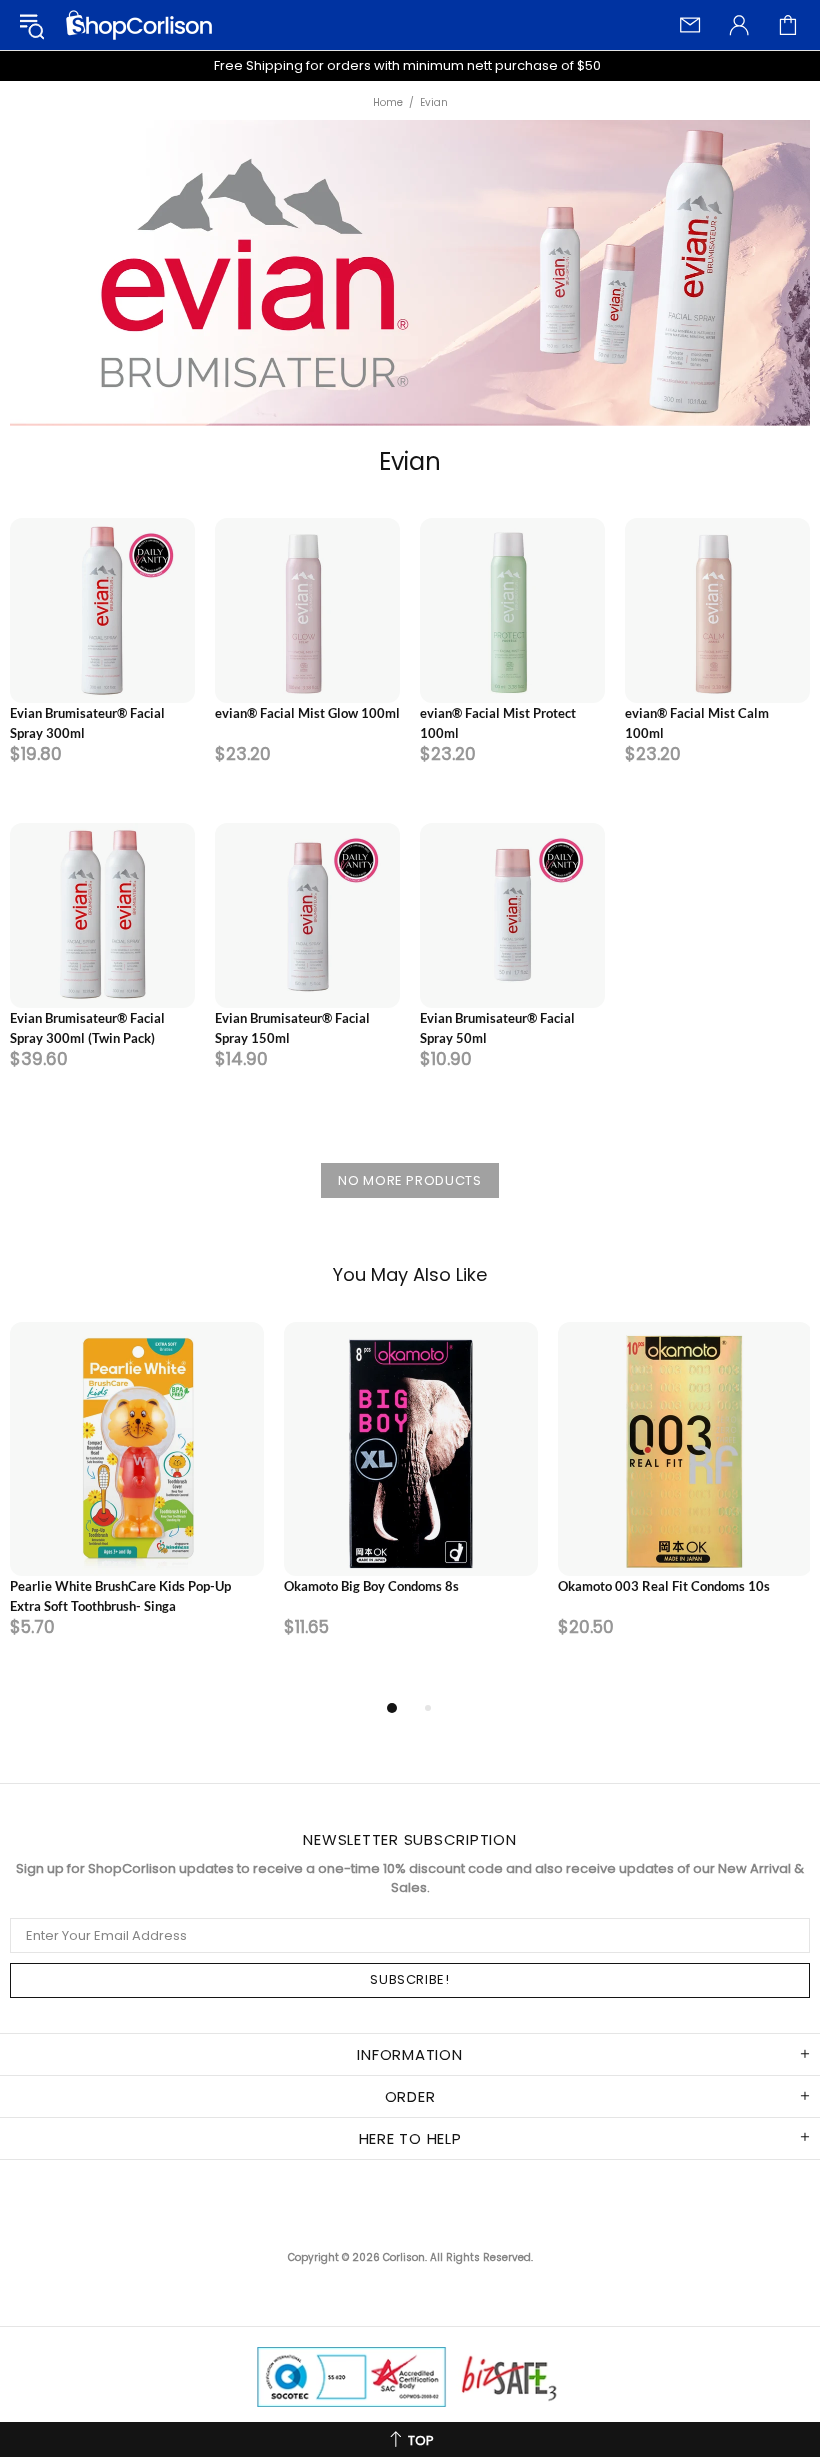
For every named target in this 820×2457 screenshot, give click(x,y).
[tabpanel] (137, 1509)
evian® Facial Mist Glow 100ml (307, 713)
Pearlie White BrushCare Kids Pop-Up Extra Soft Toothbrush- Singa (120, 1596)
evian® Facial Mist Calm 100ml (697, 723)
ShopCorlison (139, 25)
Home (388, 103)
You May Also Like (410, 1275)
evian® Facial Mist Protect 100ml (498, 723)
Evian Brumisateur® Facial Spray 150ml (292, 1028)
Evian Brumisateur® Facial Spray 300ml (87, 723)
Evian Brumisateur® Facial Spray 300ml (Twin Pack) (87, 1028)
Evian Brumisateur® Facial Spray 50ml (497, 1028)
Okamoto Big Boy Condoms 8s (371, 1586)
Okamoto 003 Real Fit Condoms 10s (664, 1586)
